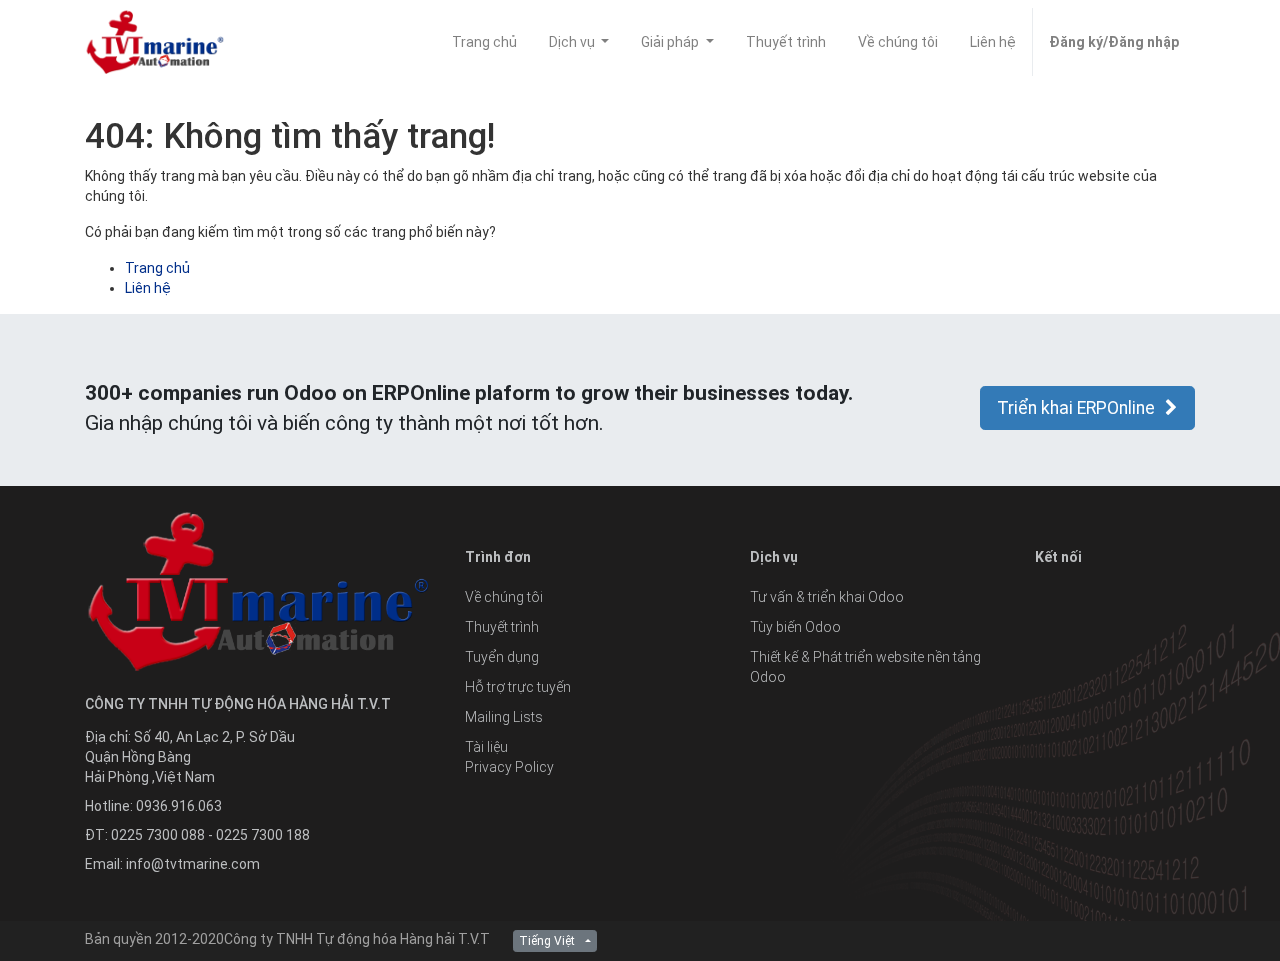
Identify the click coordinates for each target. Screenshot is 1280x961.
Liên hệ (148, 288)
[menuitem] (484, 42)
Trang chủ (157, 268)
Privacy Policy (509, 767)
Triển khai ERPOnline (1076, 408)
